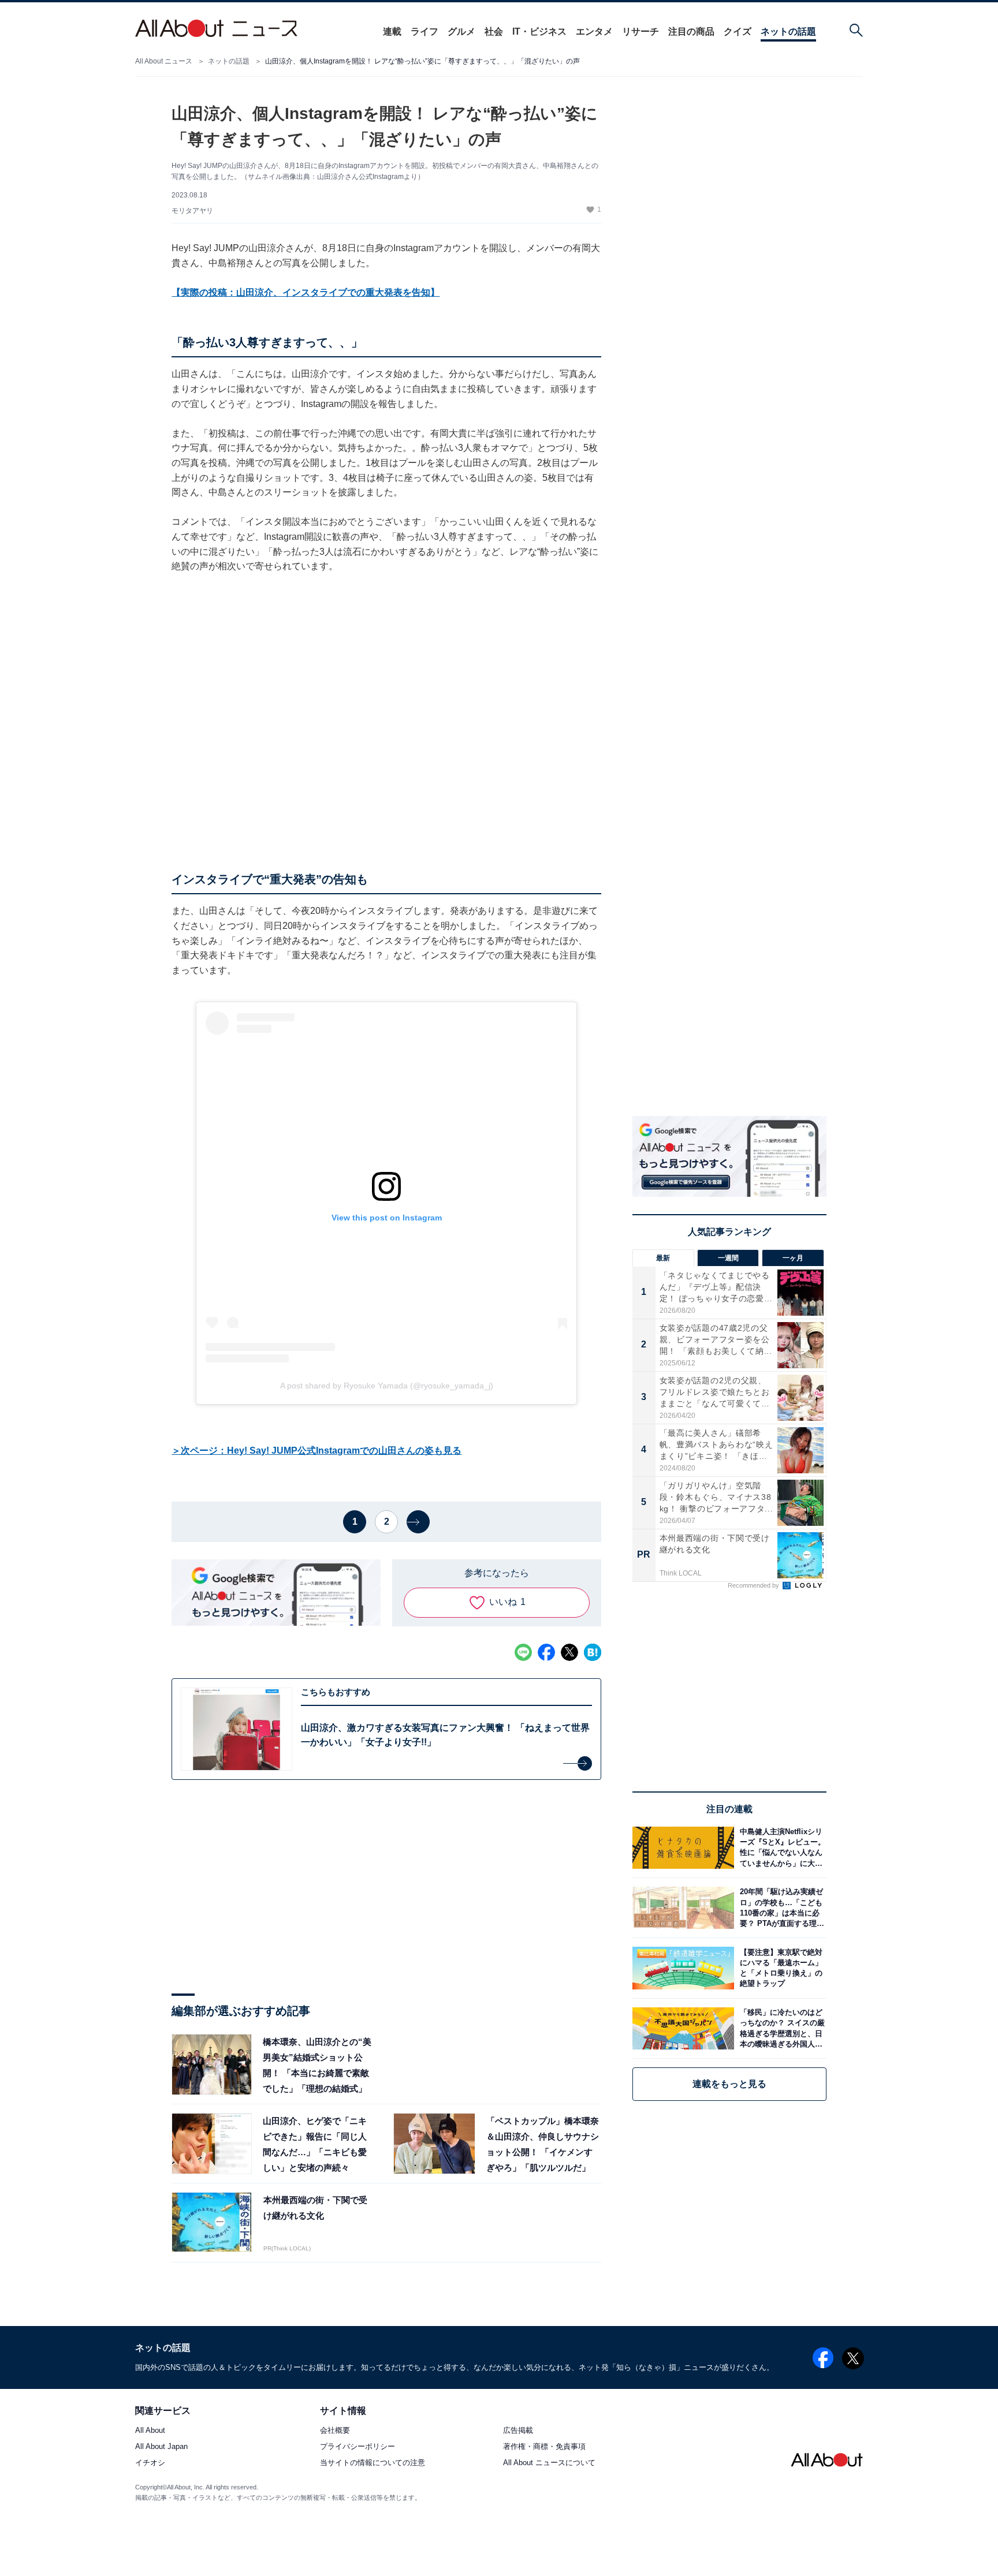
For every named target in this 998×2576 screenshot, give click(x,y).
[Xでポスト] (569, 1652)
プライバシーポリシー (358, 2447)
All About (150, 2431)
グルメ (461, 31)
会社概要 (335, 2431)
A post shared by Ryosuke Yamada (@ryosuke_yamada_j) (387, 1386)
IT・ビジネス (539, 31)
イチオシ (150, 2463)
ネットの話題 (788, 31)
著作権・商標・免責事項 (544, 2447)
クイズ (738, 31)
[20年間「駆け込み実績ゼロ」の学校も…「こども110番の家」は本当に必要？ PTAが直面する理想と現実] (780, 1908)
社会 (494, 31)
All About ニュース (164, 61)
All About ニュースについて (549, 2463)
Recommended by (754, 1585)
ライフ (424, 31)
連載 (392, 31)
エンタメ (594, 31)
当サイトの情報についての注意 (373, 2463)
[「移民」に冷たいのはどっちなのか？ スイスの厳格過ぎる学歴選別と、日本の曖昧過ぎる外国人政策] (780, 2028)
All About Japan (161, 2447)
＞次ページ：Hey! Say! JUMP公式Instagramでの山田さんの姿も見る (316, 1451)
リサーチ (640, 31)
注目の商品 (691, 31)
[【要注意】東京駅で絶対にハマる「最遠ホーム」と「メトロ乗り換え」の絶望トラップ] (780, 1968)
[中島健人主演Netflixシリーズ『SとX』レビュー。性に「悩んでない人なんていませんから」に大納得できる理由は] (780, 1848)
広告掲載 (518, 2431)
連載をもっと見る (729, 2084)
